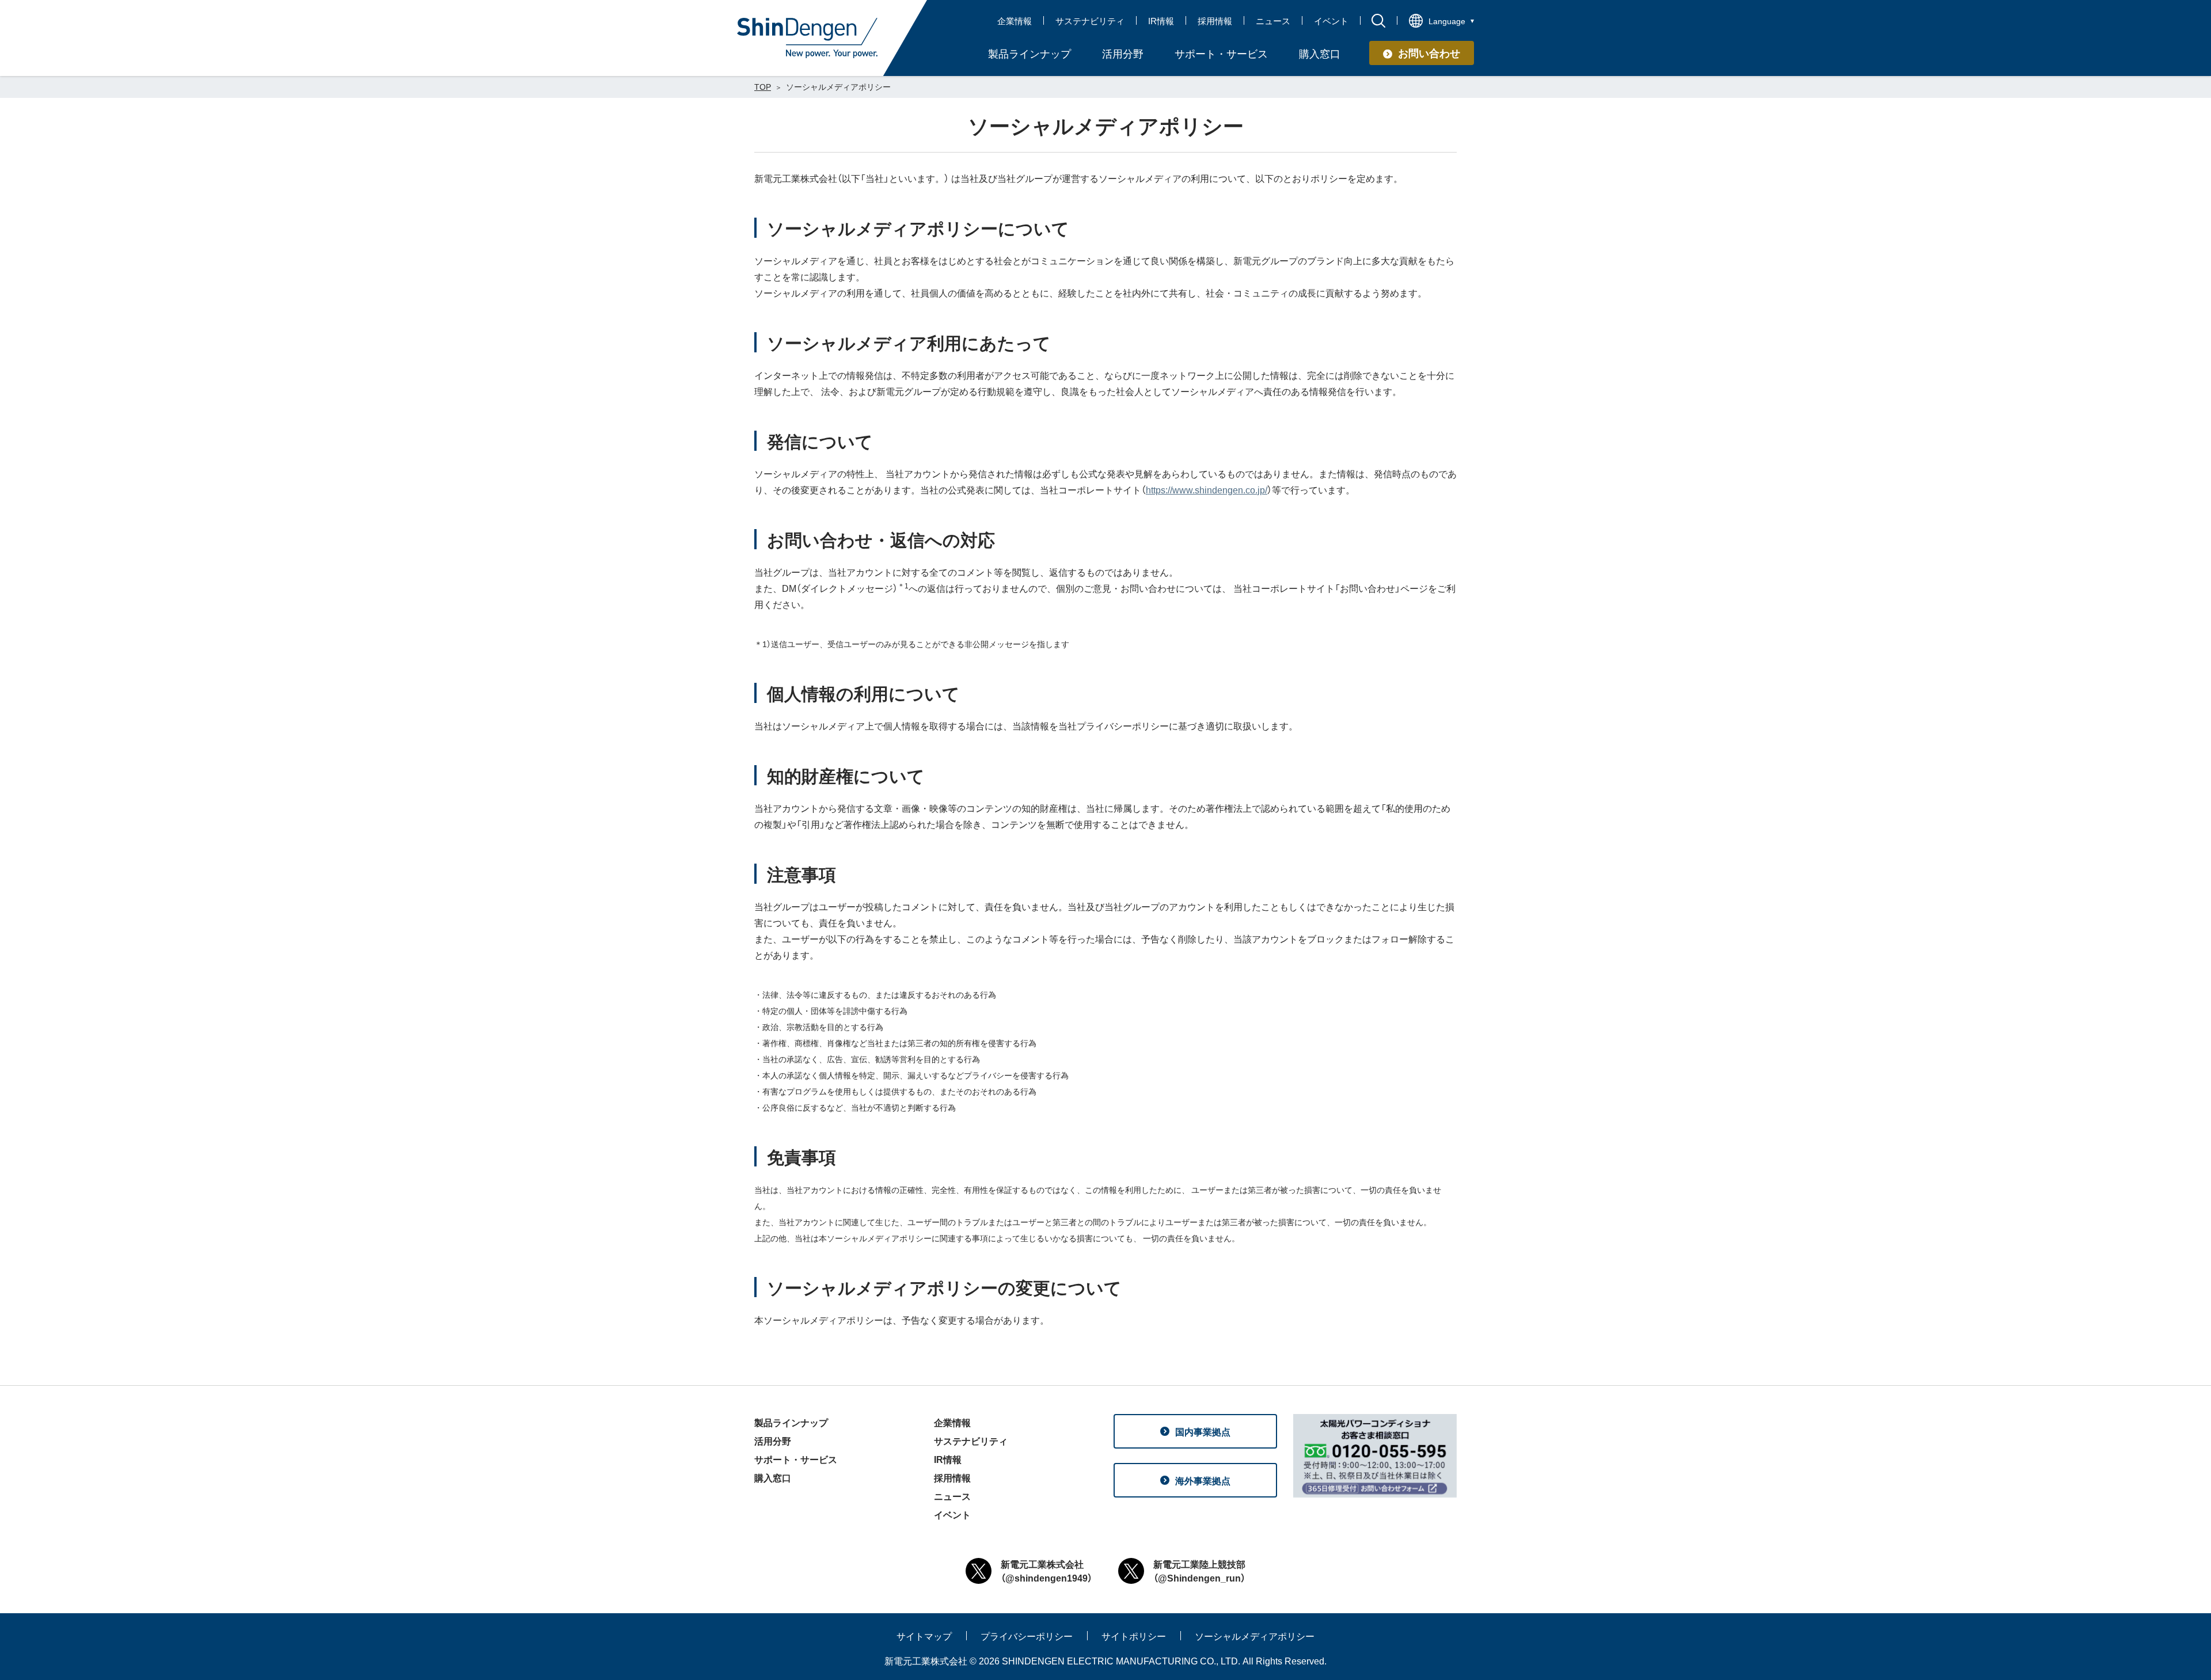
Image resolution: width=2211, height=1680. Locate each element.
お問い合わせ (1429, 53)
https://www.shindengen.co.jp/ (1207, 489)
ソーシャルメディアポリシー (1255, 1636)
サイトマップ (924, 1636)
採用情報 (1215, 21)
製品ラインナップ (791, 1422)
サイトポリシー (1134, 1636)
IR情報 (1161, 21)
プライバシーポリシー (1027, 1636)
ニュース (1273, 21)
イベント (1331, 21)
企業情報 (1015, 21)
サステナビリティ (1090, 21)
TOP (763, 86)
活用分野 (773, 1440)
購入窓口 (773, 1477)
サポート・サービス (796, 1459)
